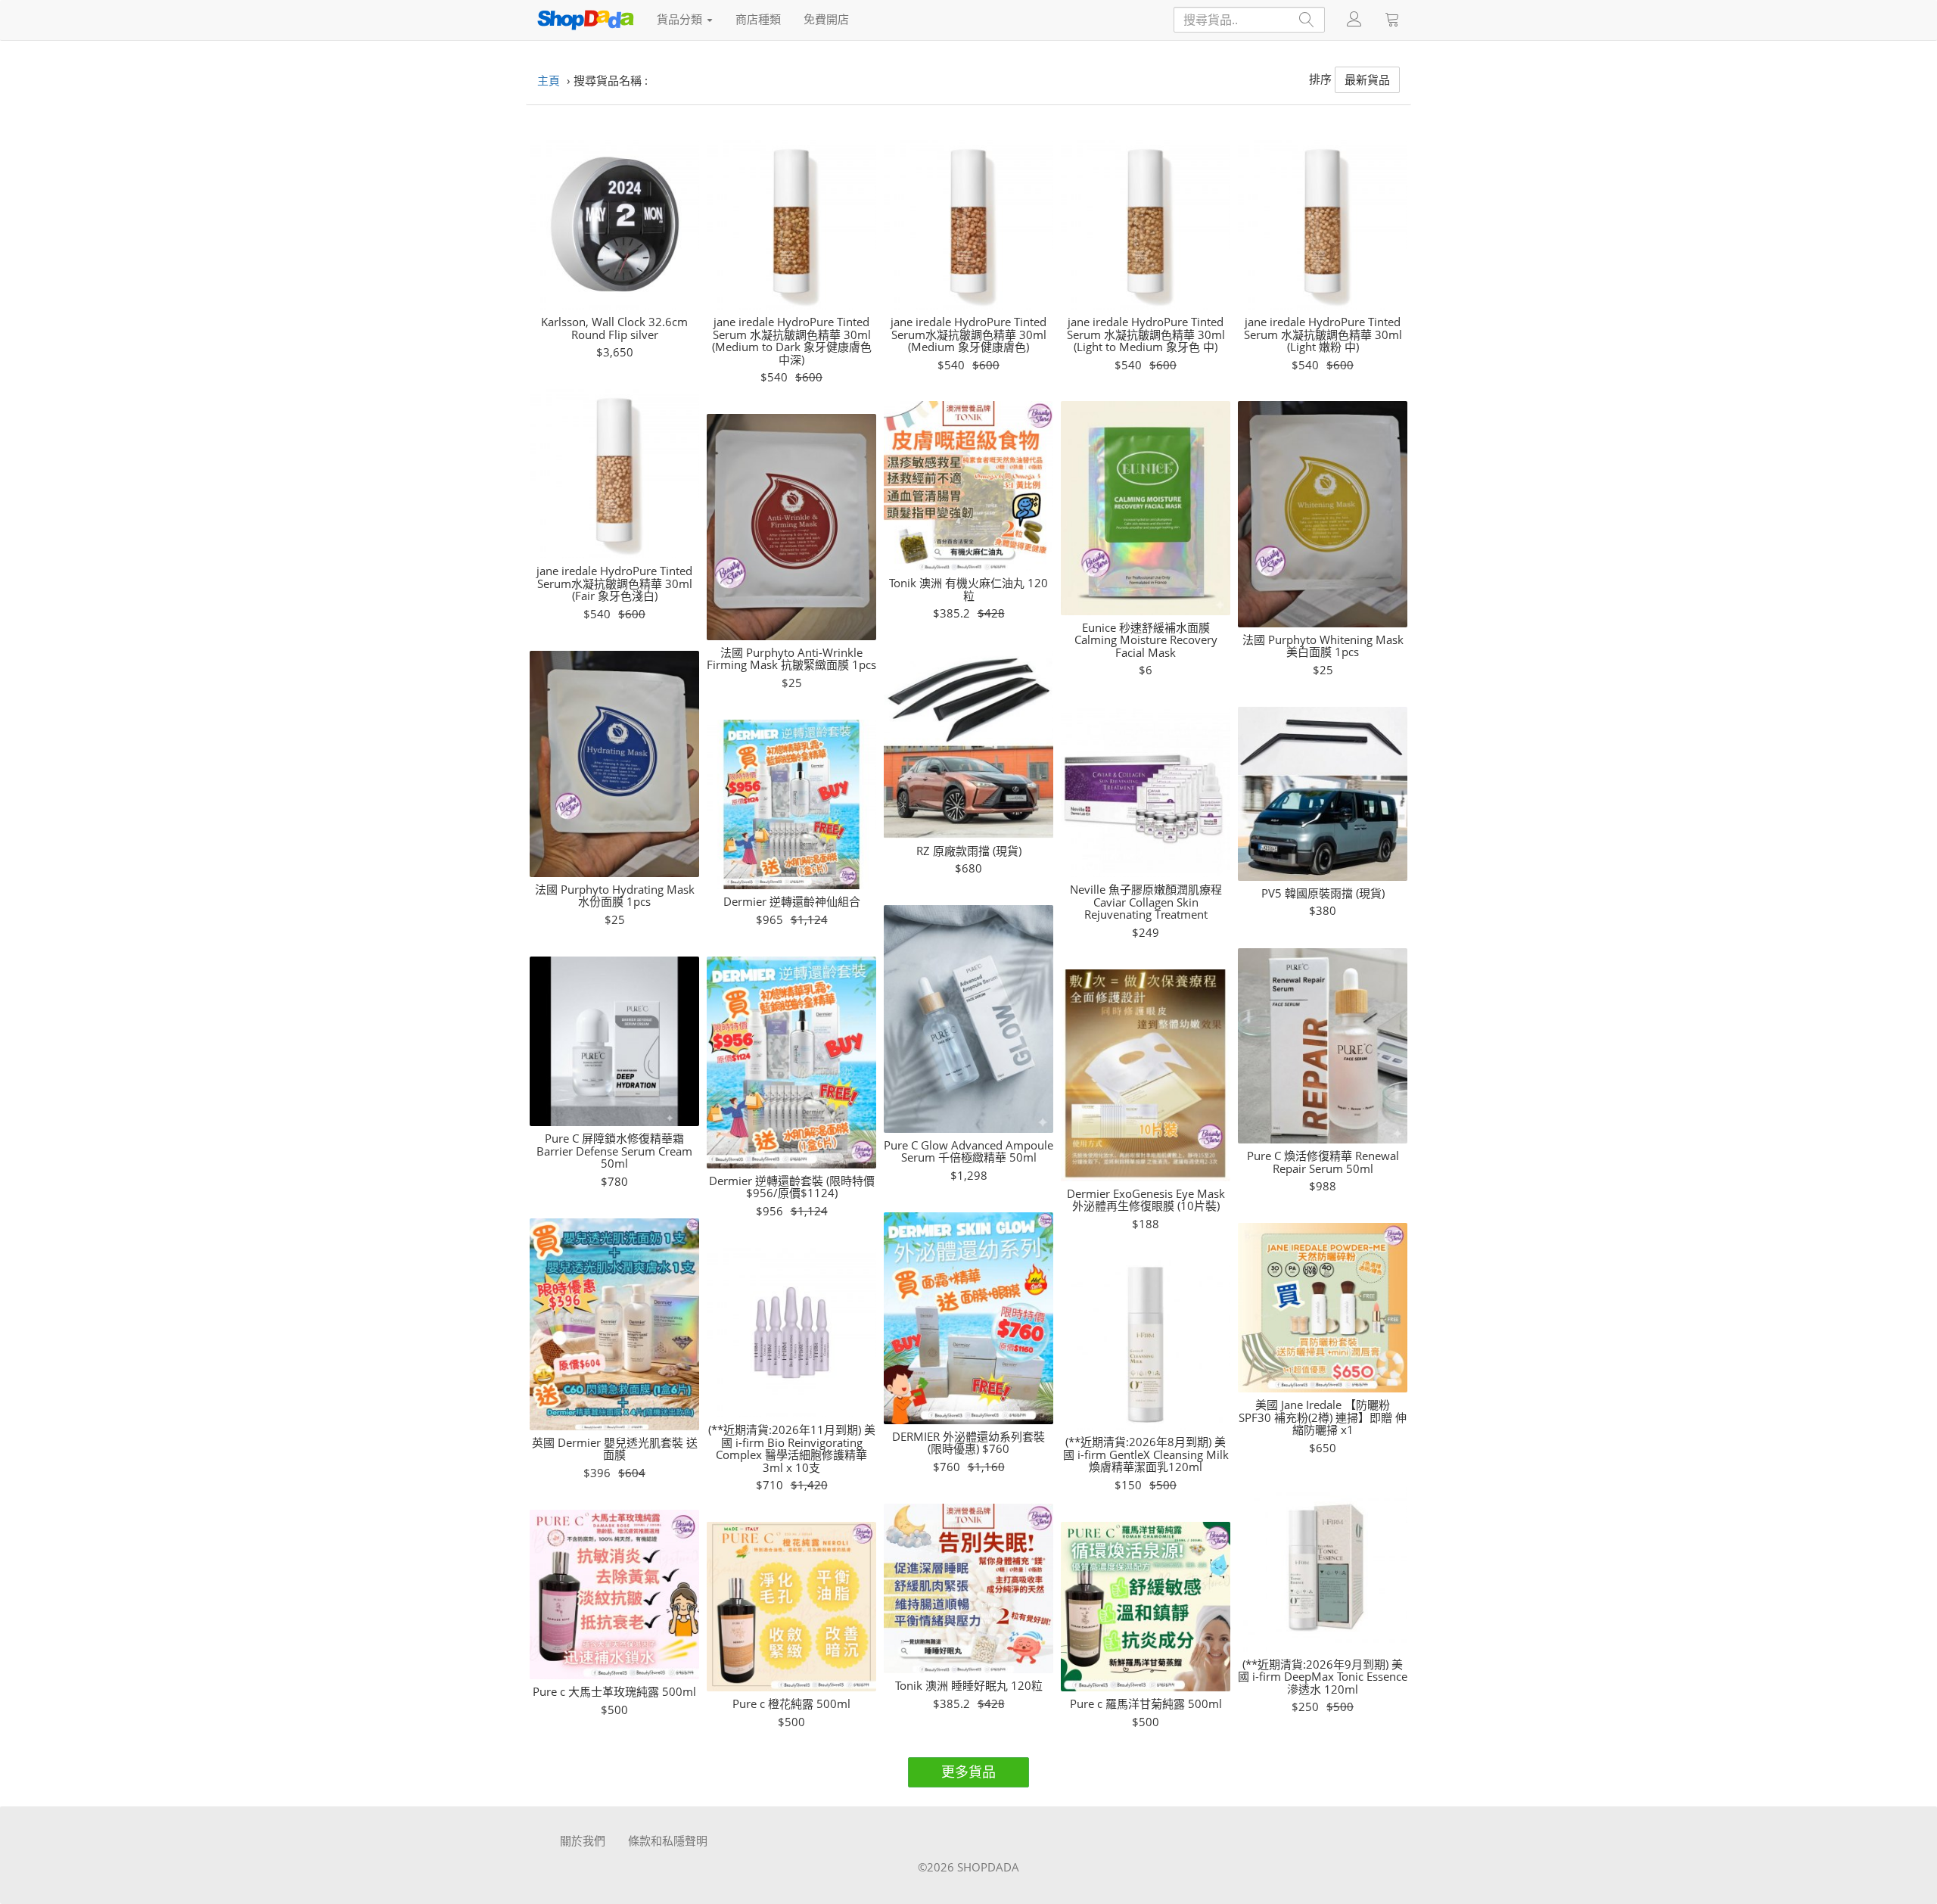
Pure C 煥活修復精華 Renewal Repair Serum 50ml (1323, 1162)
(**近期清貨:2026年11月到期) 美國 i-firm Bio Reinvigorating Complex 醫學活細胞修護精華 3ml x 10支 (792, 1448)
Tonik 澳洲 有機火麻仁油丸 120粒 (968, 589)
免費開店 (826, 19)
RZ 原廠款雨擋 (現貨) (969, 851)
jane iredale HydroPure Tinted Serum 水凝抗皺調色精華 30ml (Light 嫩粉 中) (1323, 334)
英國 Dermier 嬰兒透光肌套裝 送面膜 (615, 1449)
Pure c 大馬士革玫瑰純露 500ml (614, 1692)
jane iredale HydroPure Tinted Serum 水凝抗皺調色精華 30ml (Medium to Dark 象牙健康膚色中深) (792, 341)
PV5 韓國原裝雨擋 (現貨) (1323, 893)
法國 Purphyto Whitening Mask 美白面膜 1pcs (1323, 646)
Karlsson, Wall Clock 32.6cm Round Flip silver (614, 328)
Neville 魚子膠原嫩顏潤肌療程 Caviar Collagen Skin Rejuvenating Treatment (1146, 902)
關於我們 (583, 1840)
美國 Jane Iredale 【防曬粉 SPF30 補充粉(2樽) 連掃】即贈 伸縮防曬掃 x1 (1323, 1417)
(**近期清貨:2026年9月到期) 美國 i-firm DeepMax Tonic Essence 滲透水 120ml (1323, 1677)
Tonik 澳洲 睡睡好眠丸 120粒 (969, 1686)
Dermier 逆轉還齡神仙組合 (792, 902)
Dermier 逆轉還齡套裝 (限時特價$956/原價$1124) (792, 1187)
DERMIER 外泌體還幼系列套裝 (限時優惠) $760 (968, 1443)
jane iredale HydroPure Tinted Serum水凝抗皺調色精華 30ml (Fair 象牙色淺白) (614, 583)
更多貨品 (968, 1772)
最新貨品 (1367, 79)
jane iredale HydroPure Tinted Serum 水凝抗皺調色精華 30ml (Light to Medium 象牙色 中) (1146, 334)
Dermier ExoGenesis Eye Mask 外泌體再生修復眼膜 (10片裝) (1146, 1200)
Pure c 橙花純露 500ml (791, 1704)
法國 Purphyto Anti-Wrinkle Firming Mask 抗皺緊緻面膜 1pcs (791, 659)
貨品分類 (681, 19)
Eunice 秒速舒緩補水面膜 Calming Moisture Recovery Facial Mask (1146, 640)
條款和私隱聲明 (668, 1840)
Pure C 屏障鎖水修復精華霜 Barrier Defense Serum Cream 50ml (614, 1151)
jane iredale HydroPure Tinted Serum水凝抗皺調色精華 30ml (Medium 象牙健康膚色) (968, 334)
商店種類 (758, 19)
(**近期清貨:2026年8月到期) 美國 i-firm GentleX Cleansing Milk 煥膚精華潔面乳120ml (1146, 1454)
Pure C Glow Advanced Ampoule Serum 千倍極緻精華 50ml (968, 1151)
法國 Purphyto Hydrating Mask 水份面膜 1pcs (615, 896)
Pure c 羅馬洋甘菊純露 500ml (1146, 1704)
